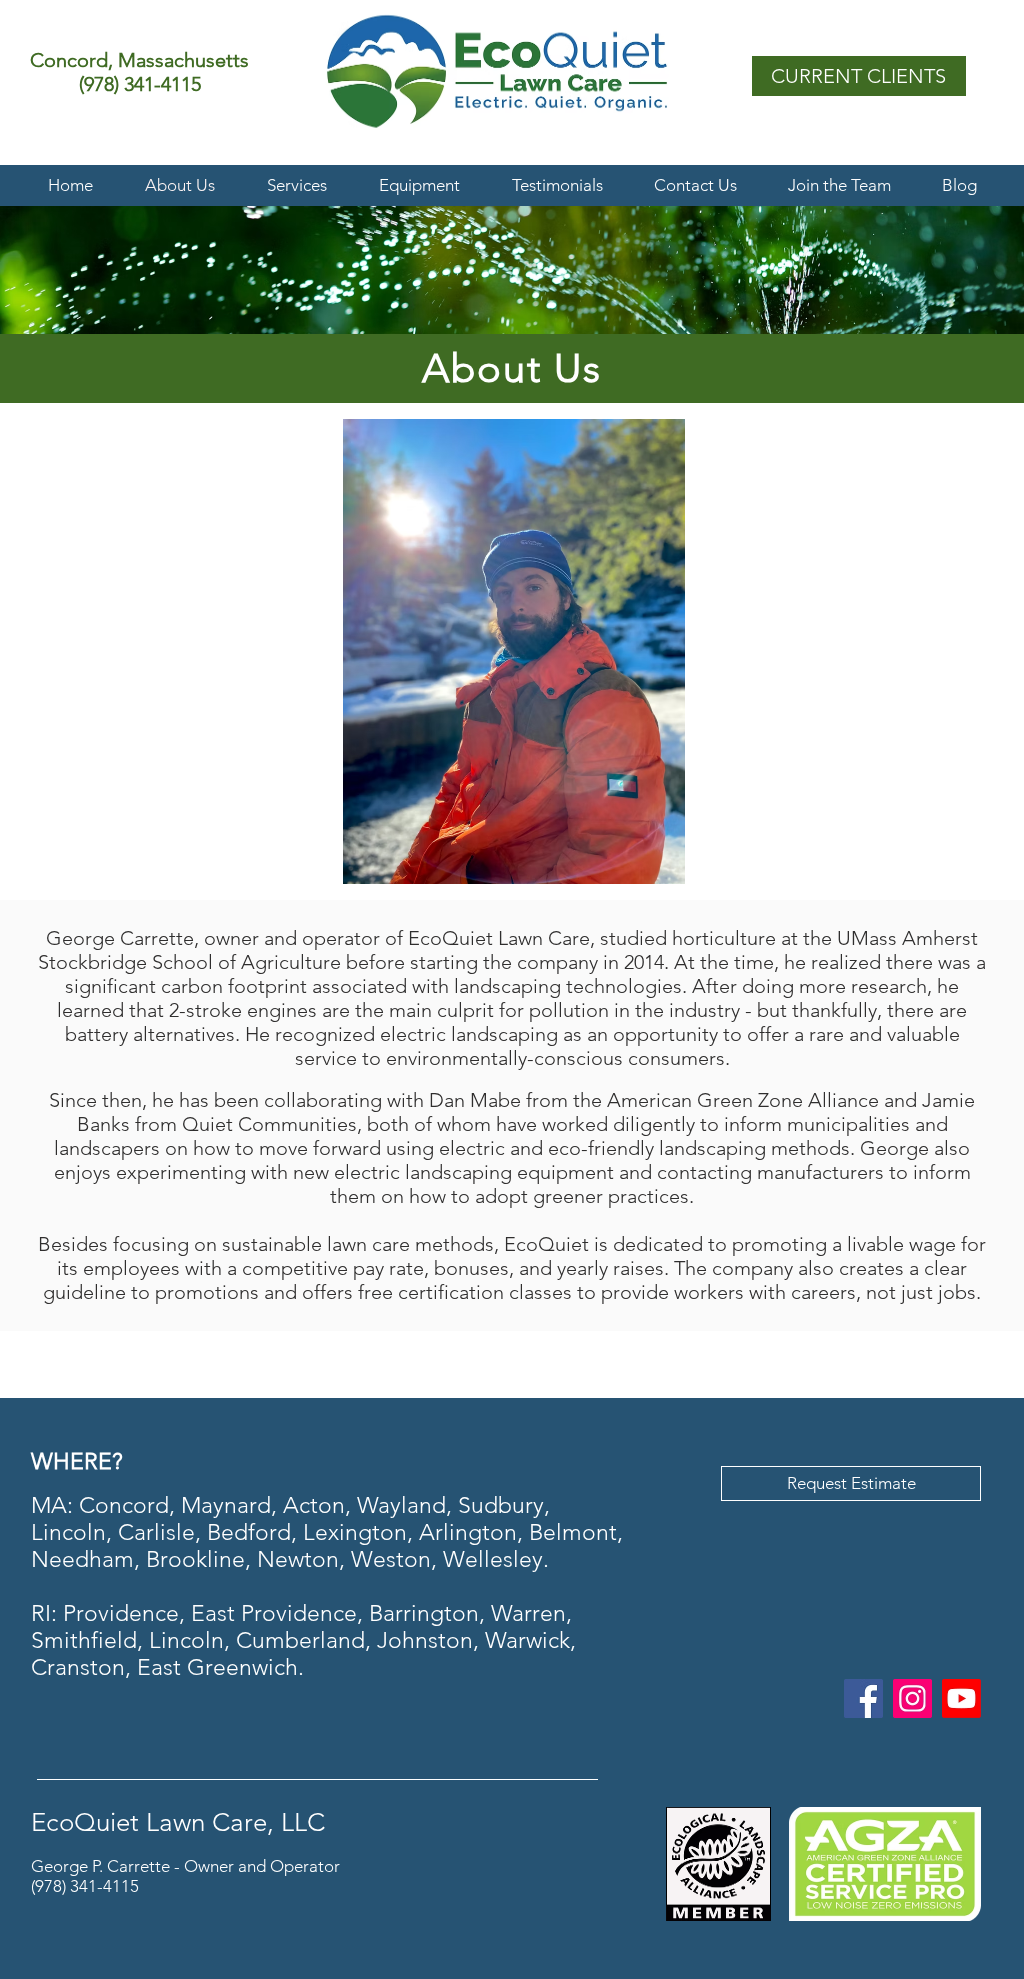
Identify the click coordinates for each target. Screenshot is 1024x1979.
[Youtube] (961, 1698)
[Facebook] (863, 1698)
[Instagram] (912, 1698)
